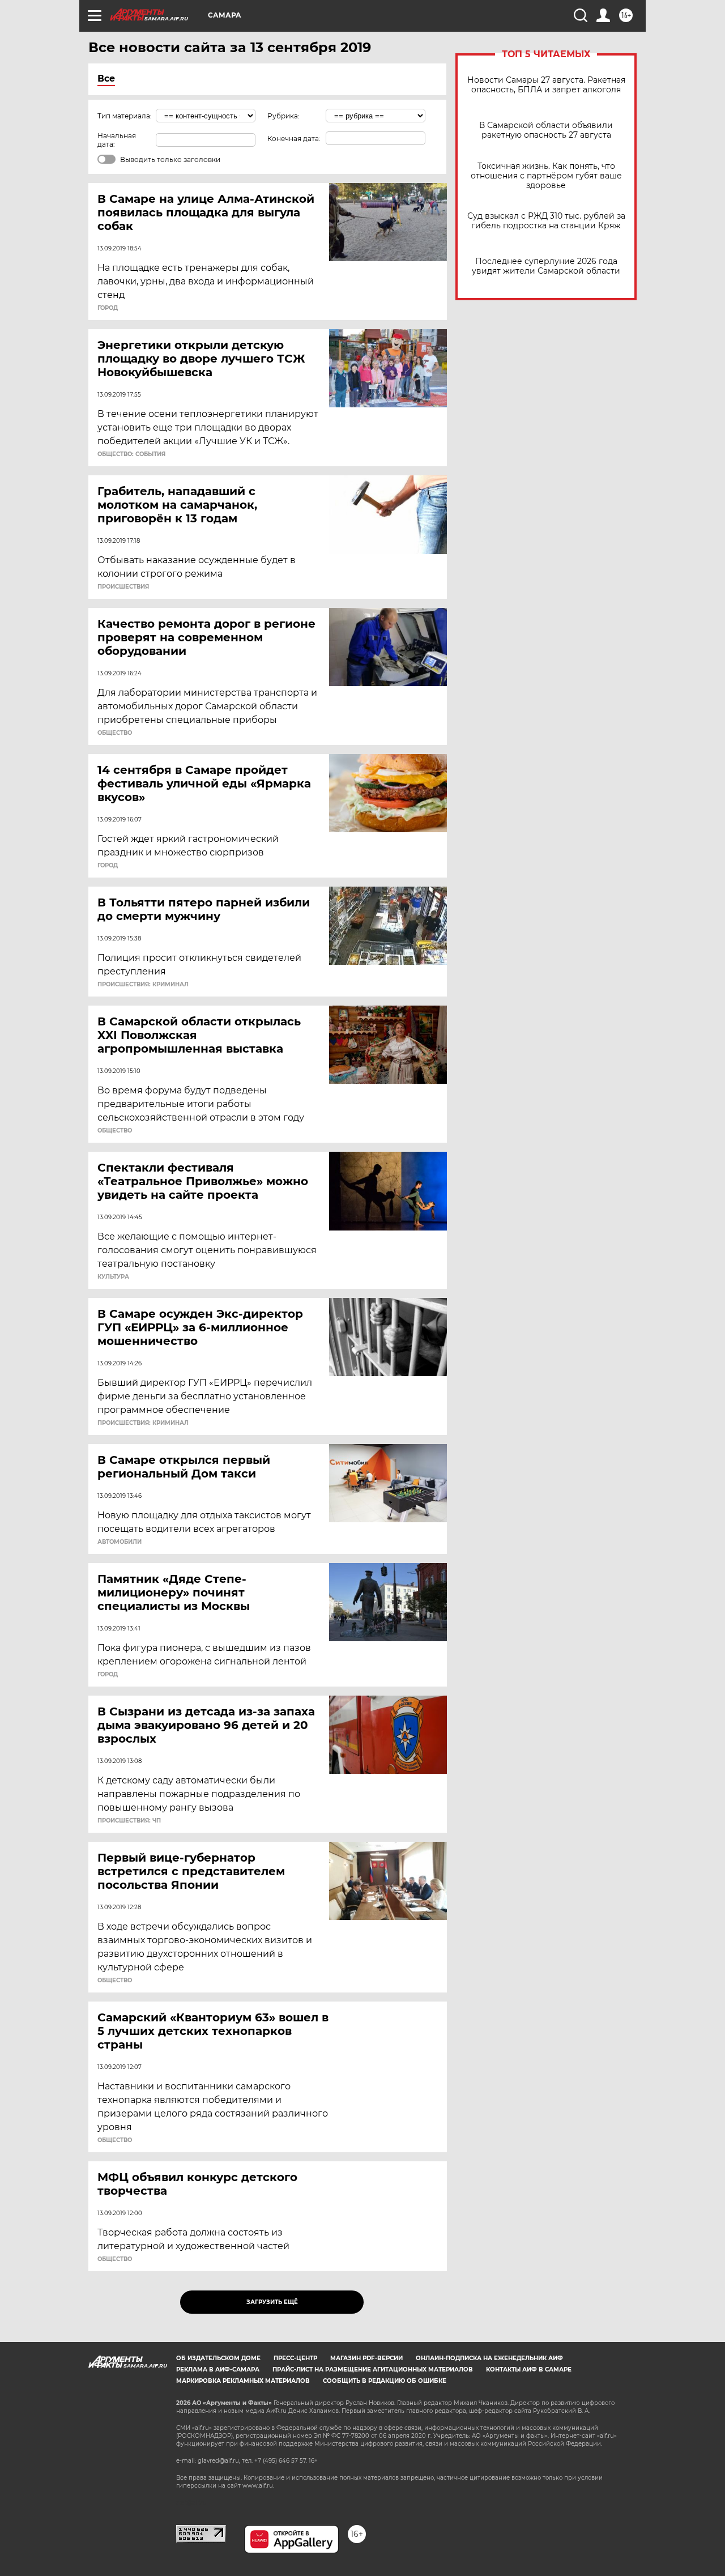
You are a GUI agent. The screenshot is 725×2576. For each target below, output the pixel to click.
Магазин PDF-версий (366, 2358)
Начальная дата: (117, 140)
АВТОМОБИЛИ (120, 1542)
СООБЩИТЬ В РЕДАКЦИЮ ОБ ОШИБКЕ (385, 2381)
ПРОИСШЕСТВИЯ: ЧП (129, 1821)
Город (108, 308)
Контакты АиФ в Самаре (529, 2370)
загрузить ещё (272, 2302)
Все (106, 78)
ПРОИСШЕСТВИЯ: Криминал (143, 985)
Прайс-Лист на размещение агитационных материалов (373, 2370)
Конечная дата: (294, 139)
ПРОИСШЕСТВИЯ (123, 587)
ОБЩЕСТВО (115, 733)
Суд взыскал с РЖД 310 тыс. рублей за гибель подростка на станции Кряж (546, 221)
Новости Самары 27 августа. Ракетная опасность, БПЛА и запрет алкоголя (546, 85)
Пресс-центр (295, 2358)
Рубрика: (283, 116)
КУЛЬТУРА (113, 1277)
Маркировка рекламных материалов (243, 2381)
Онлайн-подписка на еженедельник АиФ (489, 2358)
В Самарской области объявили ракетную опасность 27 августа (546, 130)
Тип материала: (125, 116)
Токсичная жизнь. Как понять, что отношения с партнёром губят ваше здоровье (546, 176)
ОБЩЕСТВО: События (131, 454)
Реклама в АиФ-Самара (218, 2370)
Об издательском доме (218, 2358)
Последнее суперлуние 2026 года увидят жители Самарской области (546, 266)
